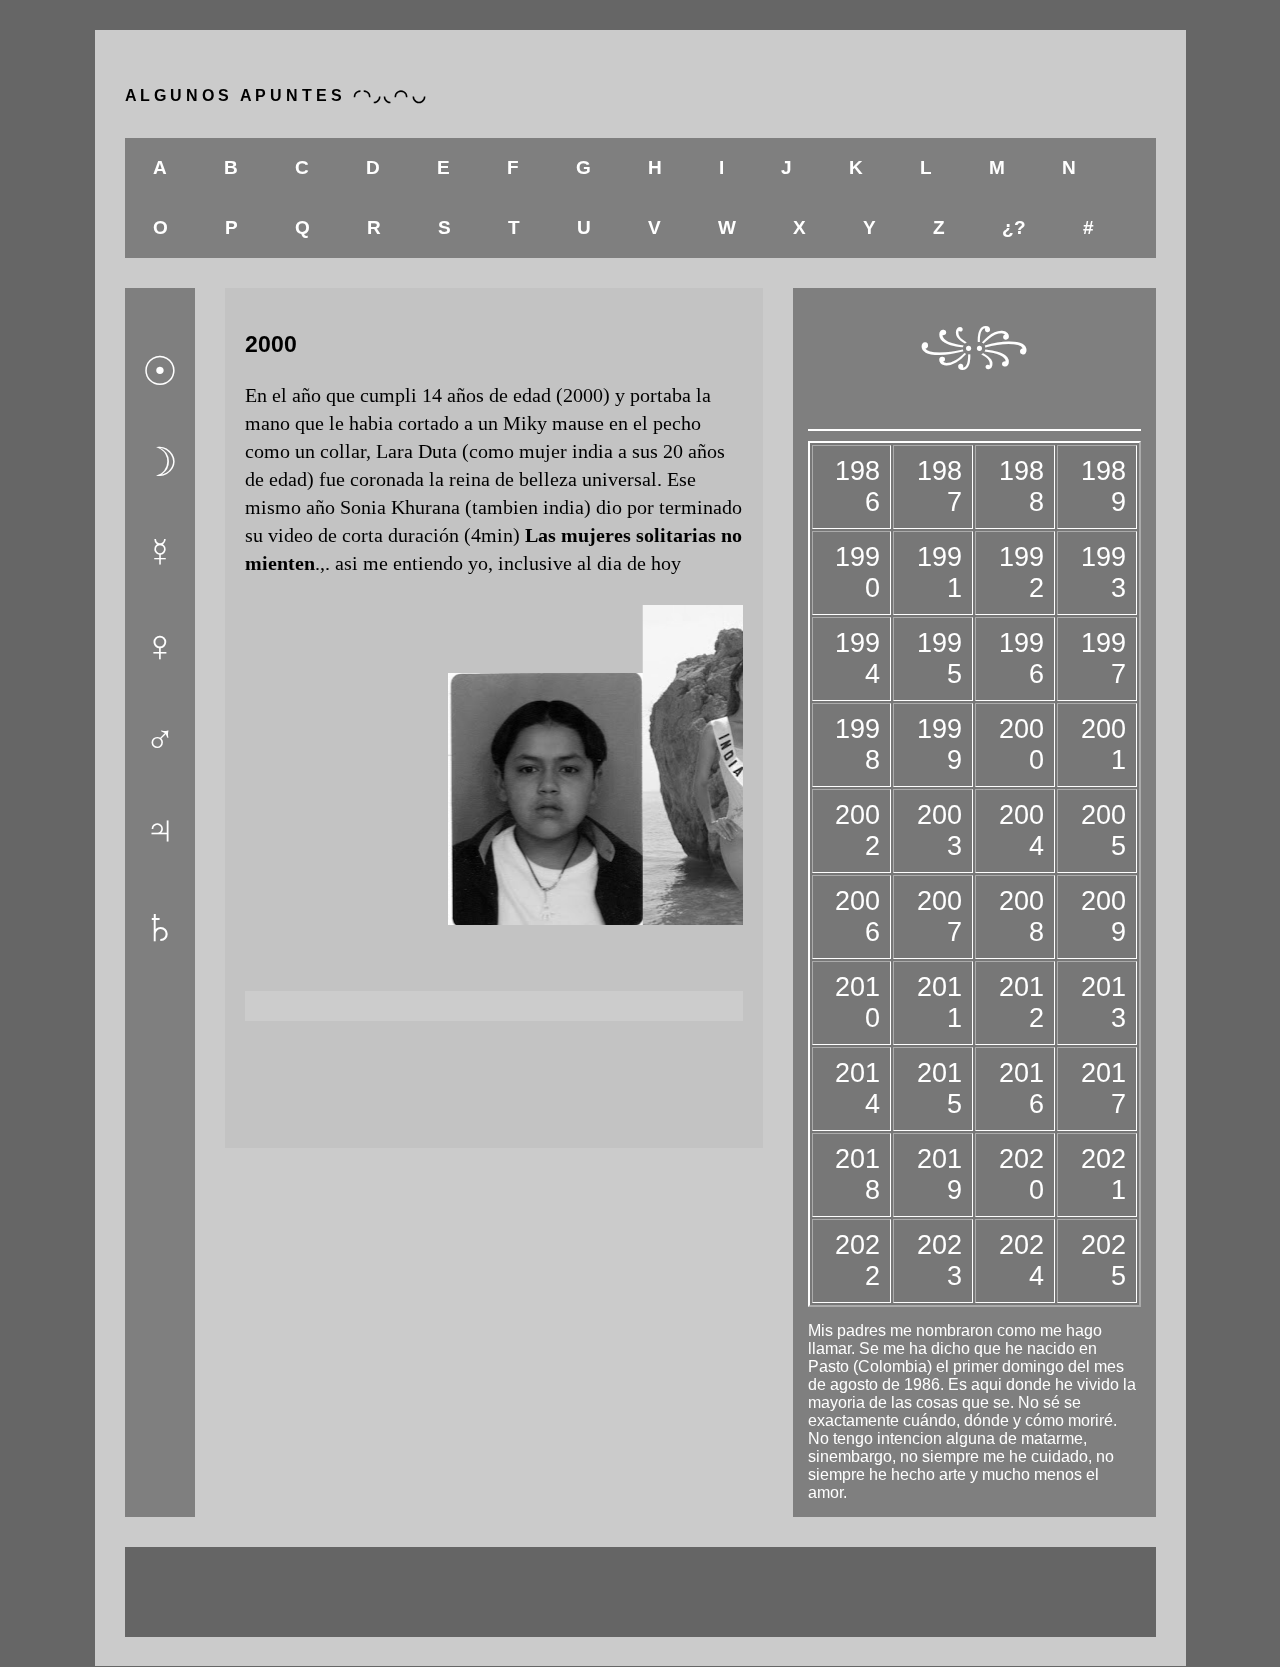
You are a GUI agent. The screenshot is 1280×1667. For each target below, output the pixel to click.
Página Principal (493, 1080)
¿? (1014, 227)
